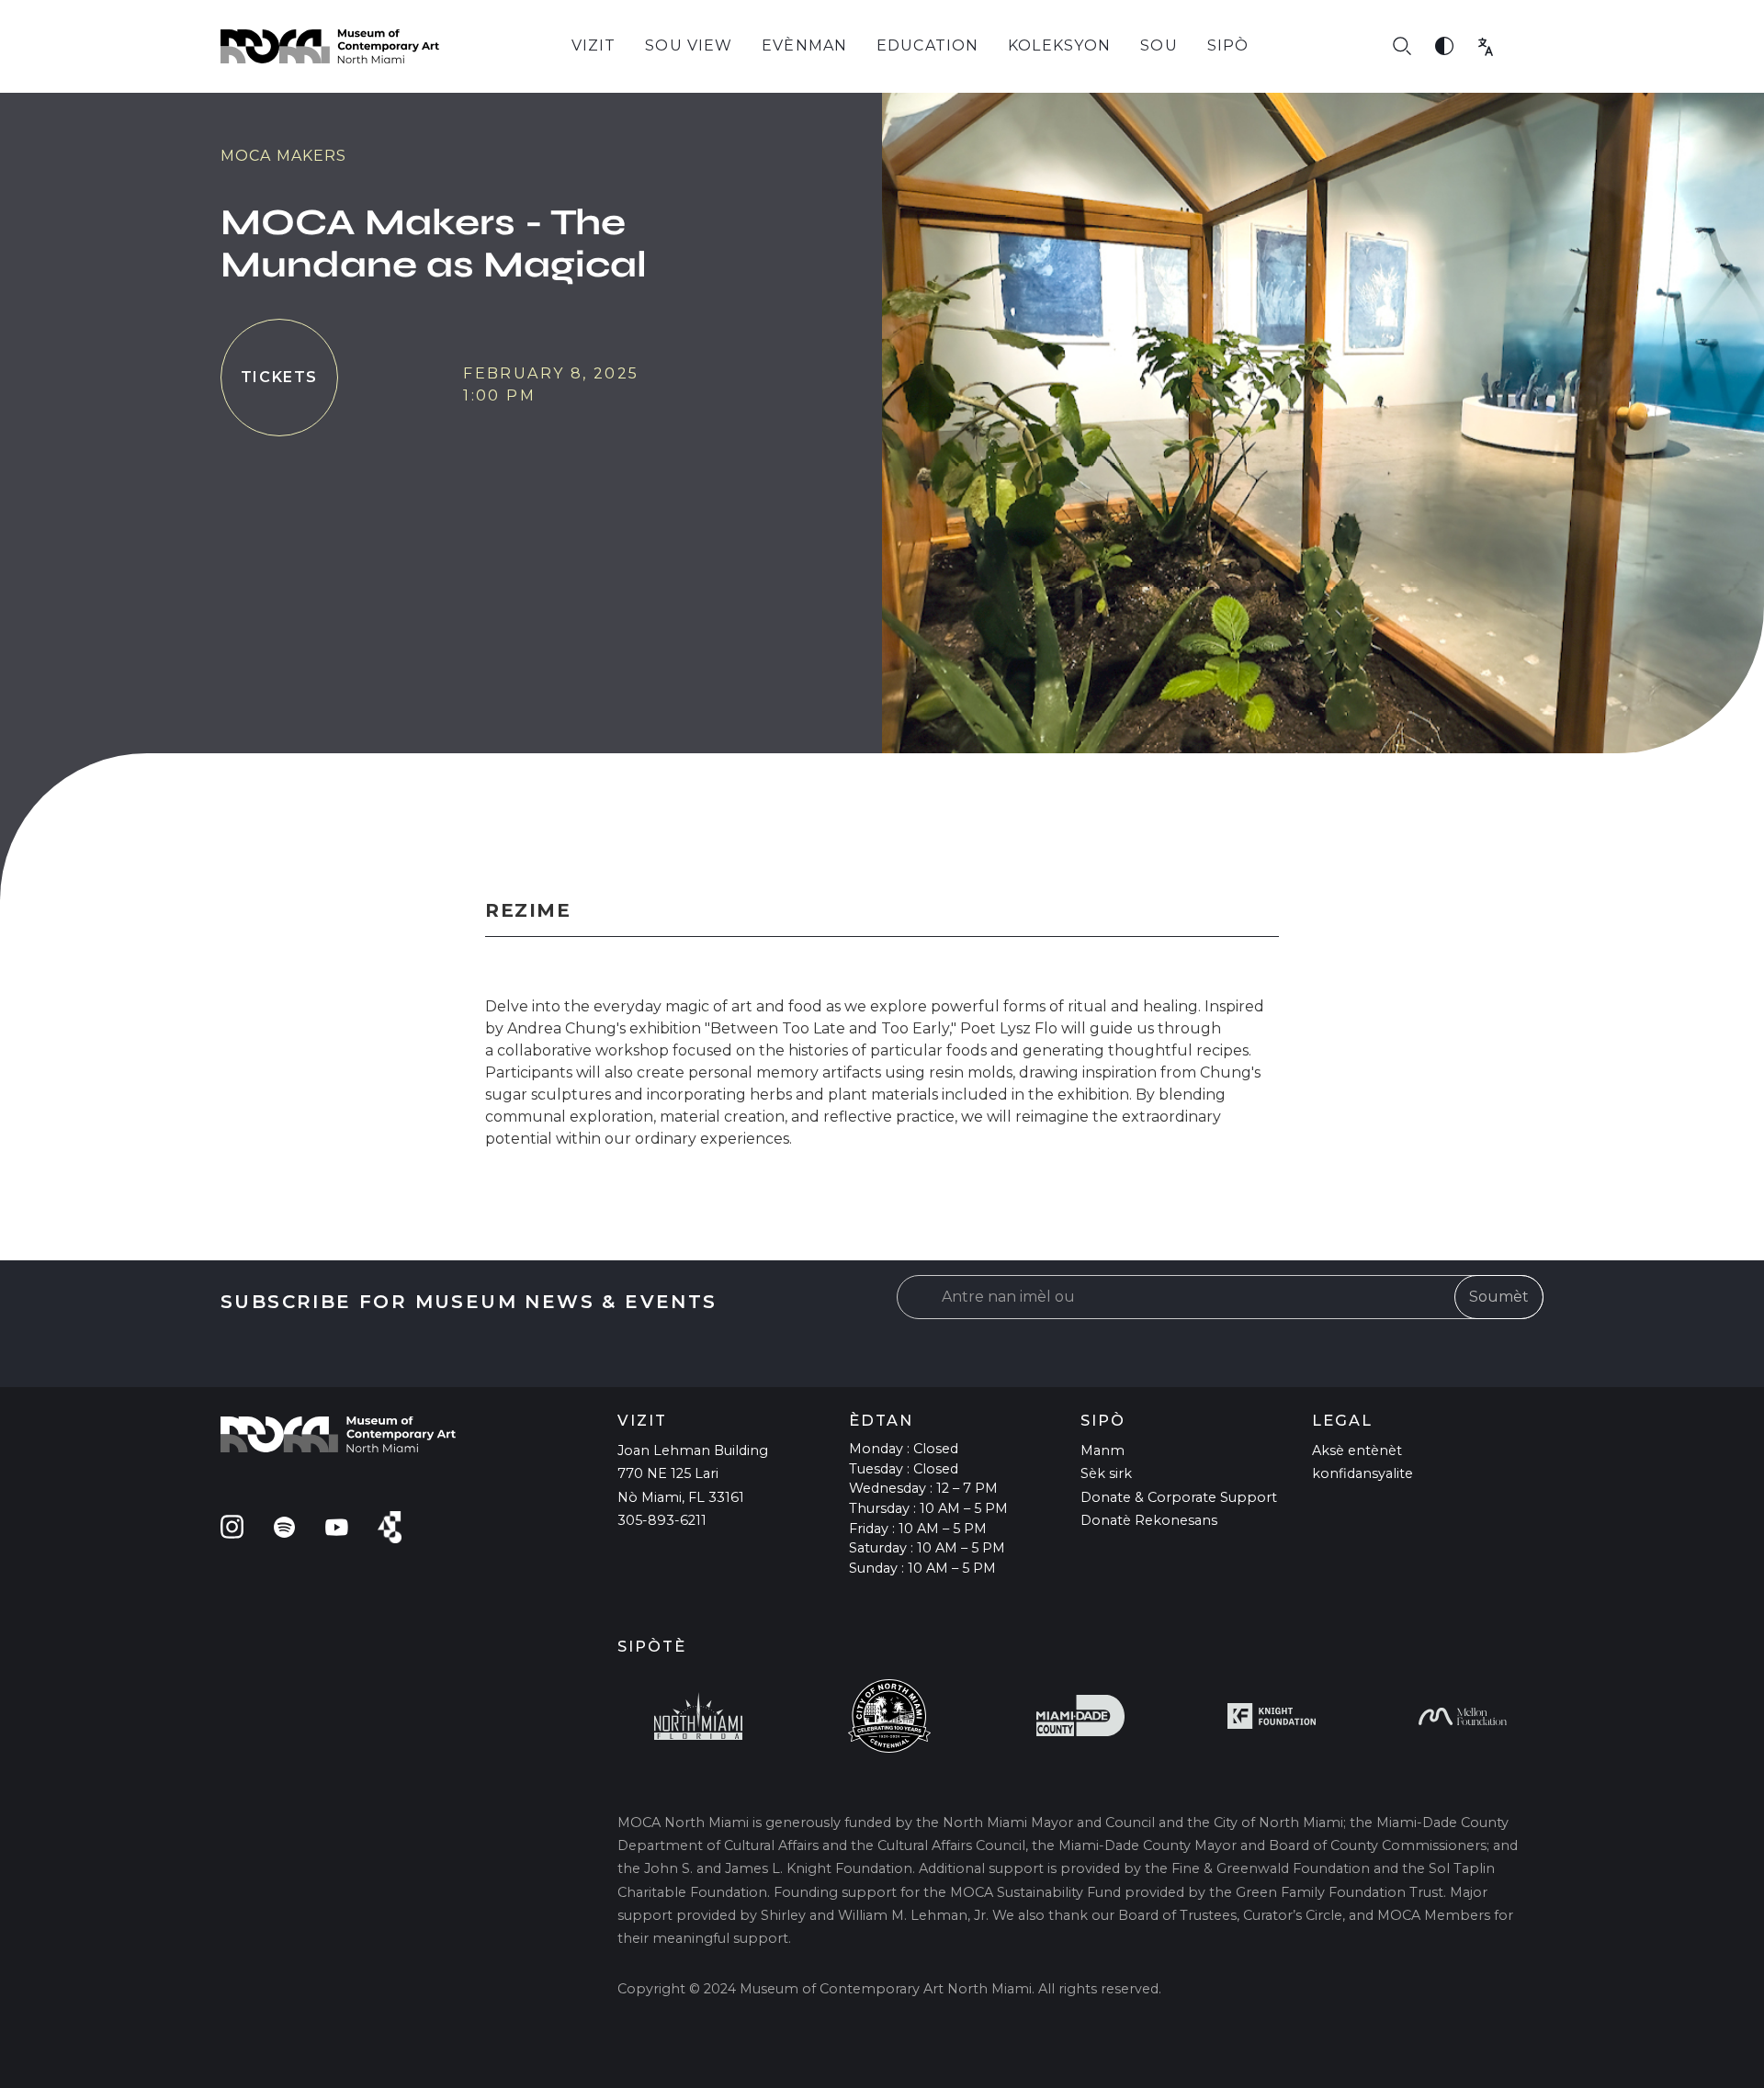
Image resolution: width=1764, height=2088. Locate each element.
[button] (594, 46)
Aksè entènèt (1357, 1450)
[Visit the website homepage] (330, 46)
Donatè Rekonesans (1149, 1520)
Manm (1102, 1450)
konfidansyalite (1363, 1473)
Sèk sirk (1106, 1473)
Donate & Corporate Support (1179, 1497)
